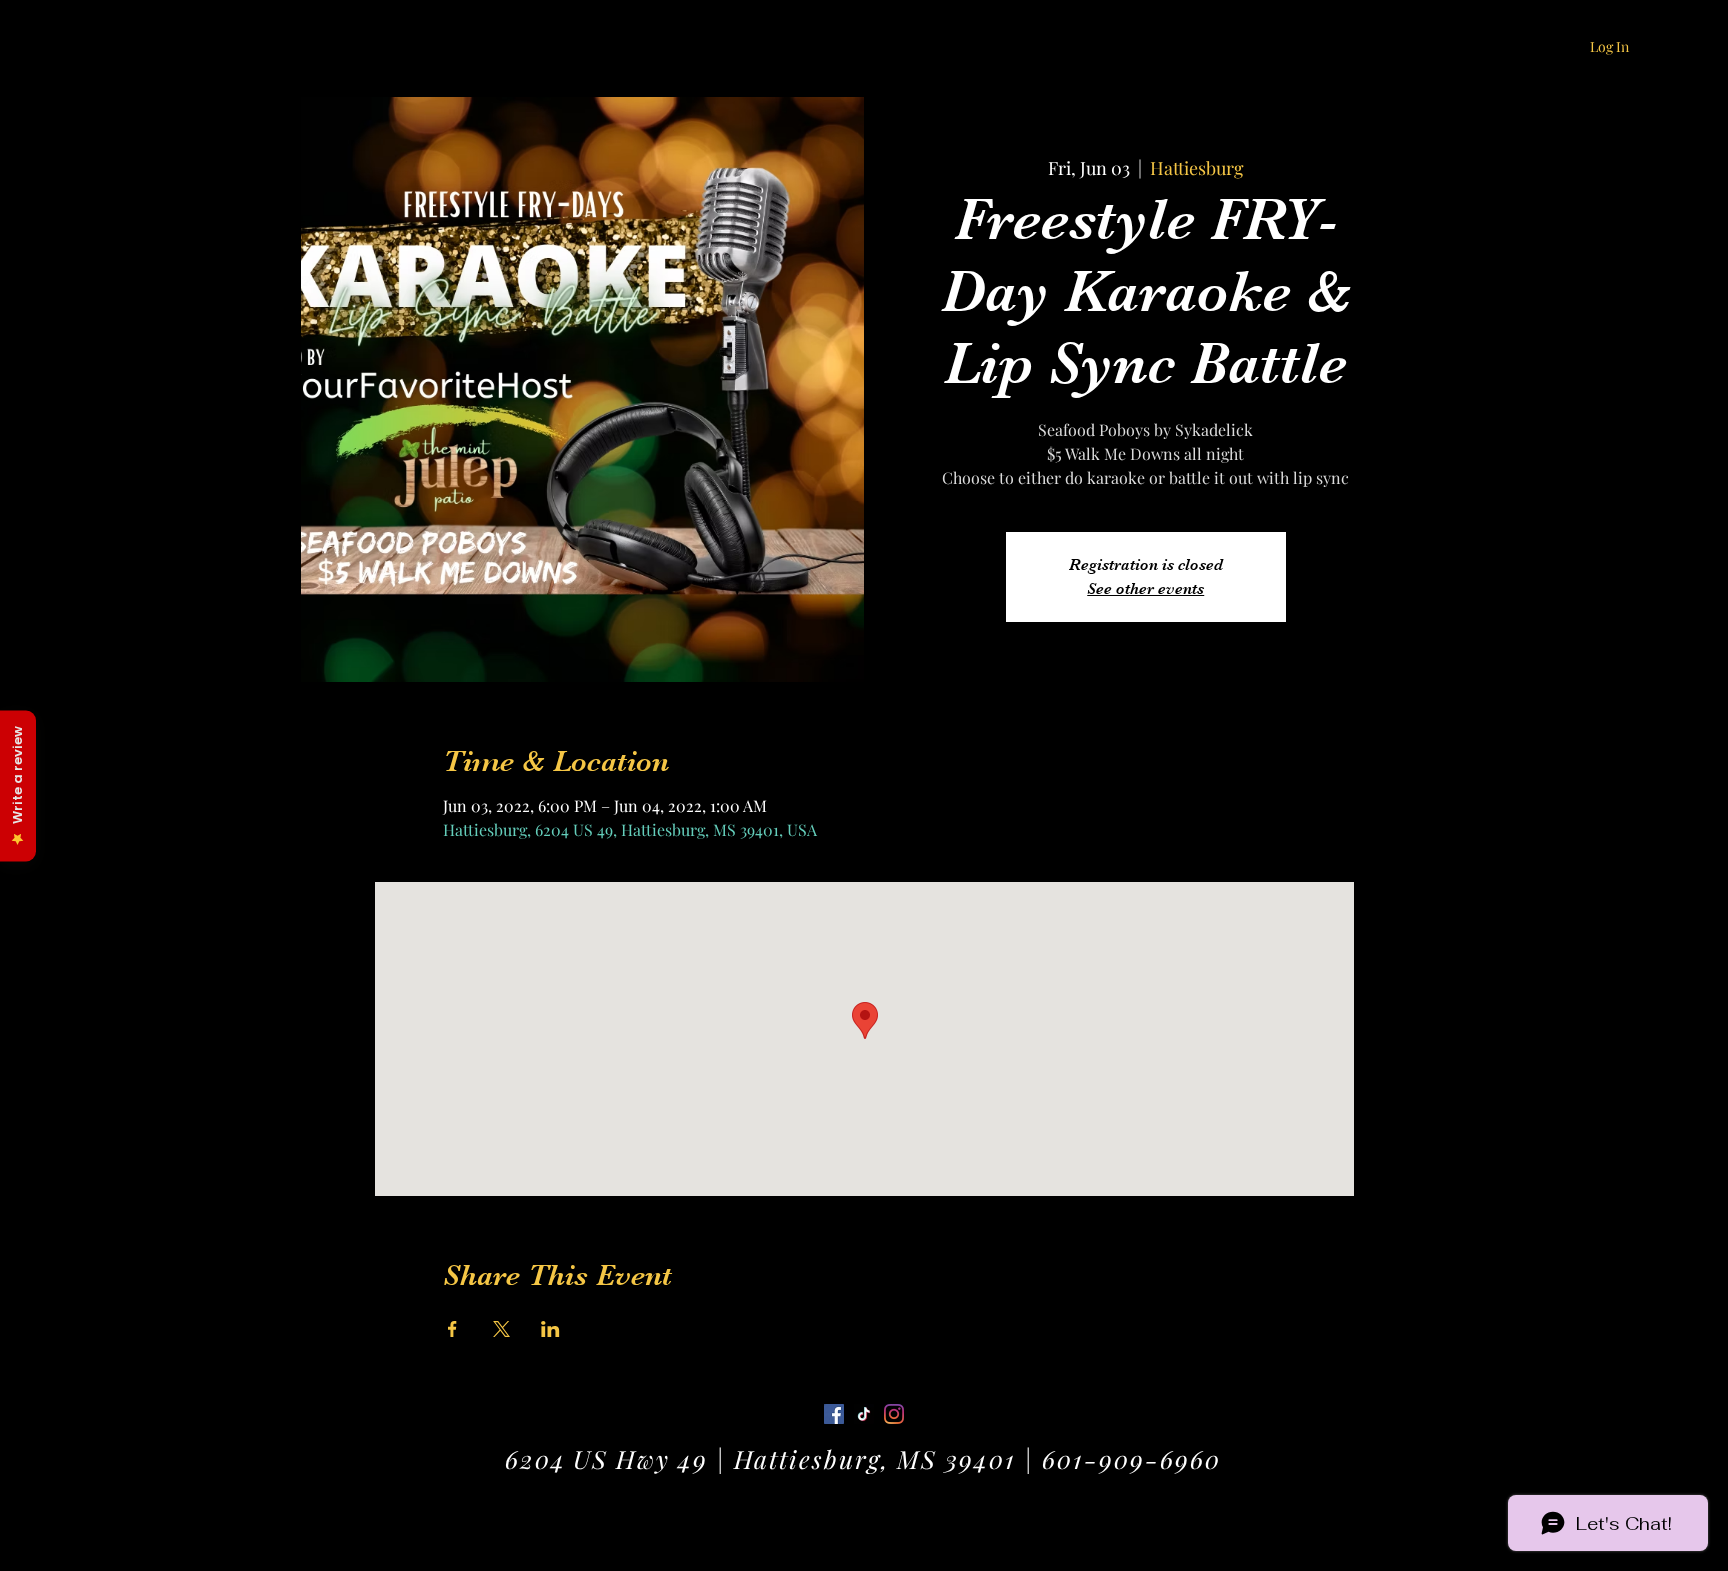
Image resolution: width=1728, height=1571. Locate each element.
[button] (1633, 44)
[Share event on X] (501, 1329)
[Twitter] (864, 1414)
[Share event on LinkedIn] (550, 1329)
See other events (1145, 589)
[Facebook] (834, 1414)
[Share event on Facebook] (452, 1329)
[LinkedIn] (894, 1414)
